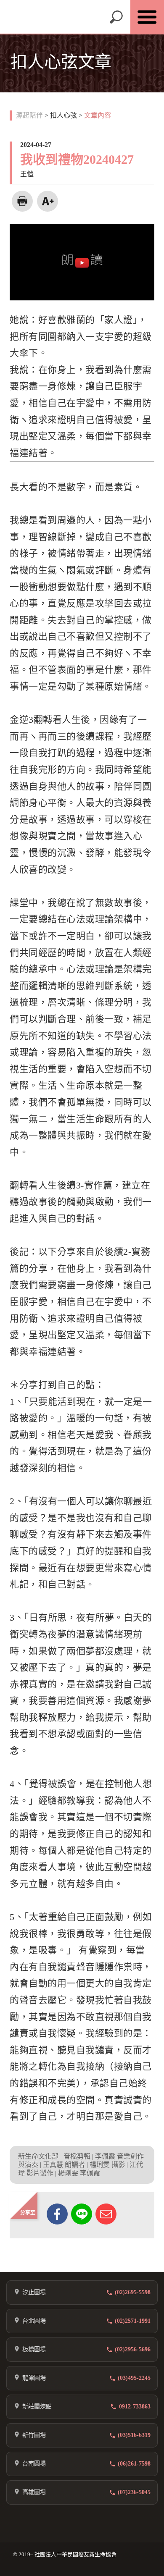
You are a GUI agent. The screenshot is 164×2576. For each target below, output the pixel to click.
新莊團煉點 (37, 2407)
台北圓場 (34, 2321)
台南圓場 (34, 2464)
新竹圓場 (34, 2435)
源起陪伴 (29, 115)
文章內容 (98, 115)
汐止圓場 (34, 2292)
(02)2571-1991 (133, 2321)
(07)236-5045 (134, 2492)
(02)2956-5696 (133, 2349)
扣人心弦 (63, 115)
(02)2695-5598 (133, 2292)
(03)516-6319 (134, 2435)
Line (82, 2214)
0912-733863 (135, 2407)
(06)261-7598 (134, 2464)
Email (106, 2214)
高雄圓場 (34, 2492)
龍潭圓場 (34, 2378)
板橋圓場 (34, 2349)
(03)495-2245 (134, 2378)
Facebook (57, 2214)
